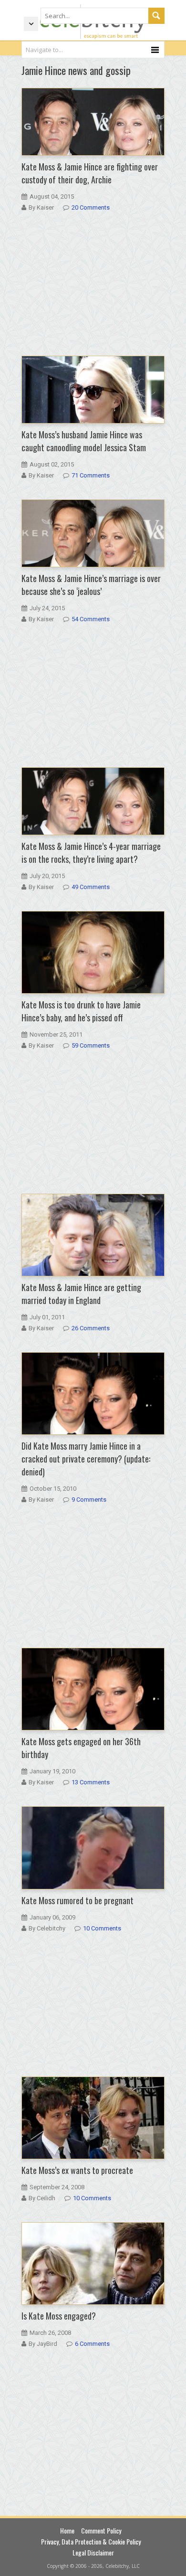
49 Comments (91, 887)
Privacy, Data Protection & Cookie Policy (91, 2541)
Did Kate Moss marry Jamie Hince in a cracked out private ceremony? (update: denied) (86, 1459)
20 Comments (91, 207)
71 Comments (91, 475)
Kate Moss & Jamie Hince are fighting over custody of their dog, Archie (90, 173)
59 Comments (91, 1045)
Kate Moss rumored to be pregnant (77, 1900)
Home (67, 2530)
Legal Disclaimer (93, 2552)
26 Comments (91, 1328)
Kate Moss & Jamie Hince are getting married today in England (81, 1294)
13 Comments (91, 1782)
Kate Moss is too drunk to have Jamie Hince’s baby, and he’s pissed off (81, 1011)
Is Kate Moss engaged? (59, 2316)
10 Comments (102, 1928)
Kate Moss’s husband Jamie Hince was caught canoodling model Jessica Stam (84, 441)
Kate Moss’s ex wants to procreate (77, 2170)
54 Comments (91, 619)
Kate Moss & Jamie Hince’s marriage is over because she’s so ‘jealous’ (91, 585)
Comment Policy (101, 2530)
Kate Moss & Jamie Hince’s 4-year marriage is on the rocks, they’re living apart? (91, 853)
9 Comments (89, 1500)
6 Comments (92, 2344)
